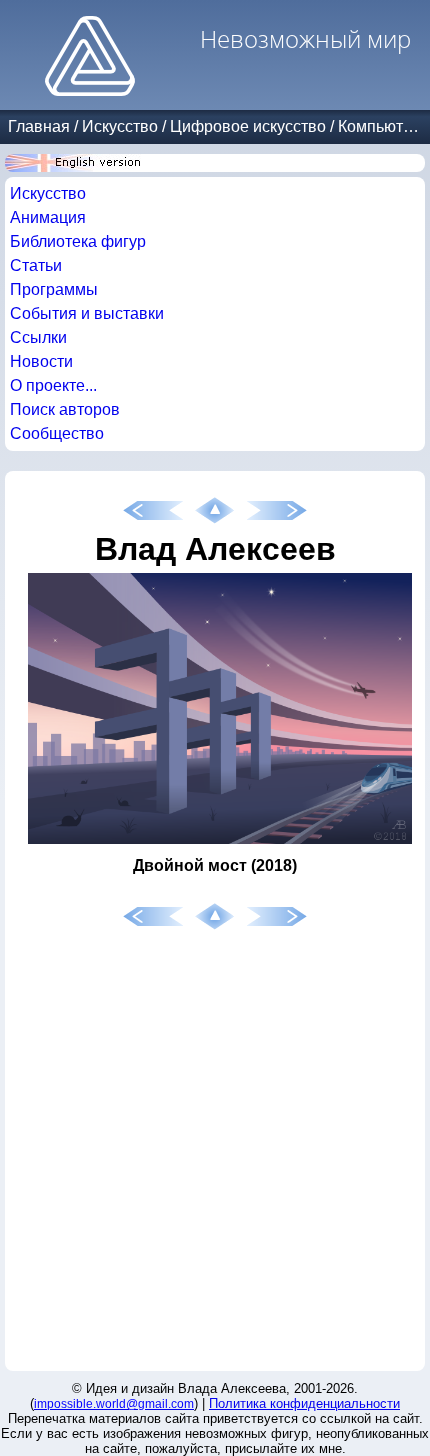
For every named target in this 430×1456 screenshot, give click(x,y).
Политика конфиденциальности (304, 1403)
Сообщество (57, 433)
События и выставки (87, 313)
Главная (39, 126)
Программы (54, 289)
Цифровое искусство (248, 126)
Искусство (120, 126)
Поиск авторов (65, 409)
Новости (41, 361)
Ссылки (38, 337)
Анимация (48, 217)
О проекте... (53, 385)
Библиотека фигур (78, 241)
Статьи (36, 265)
